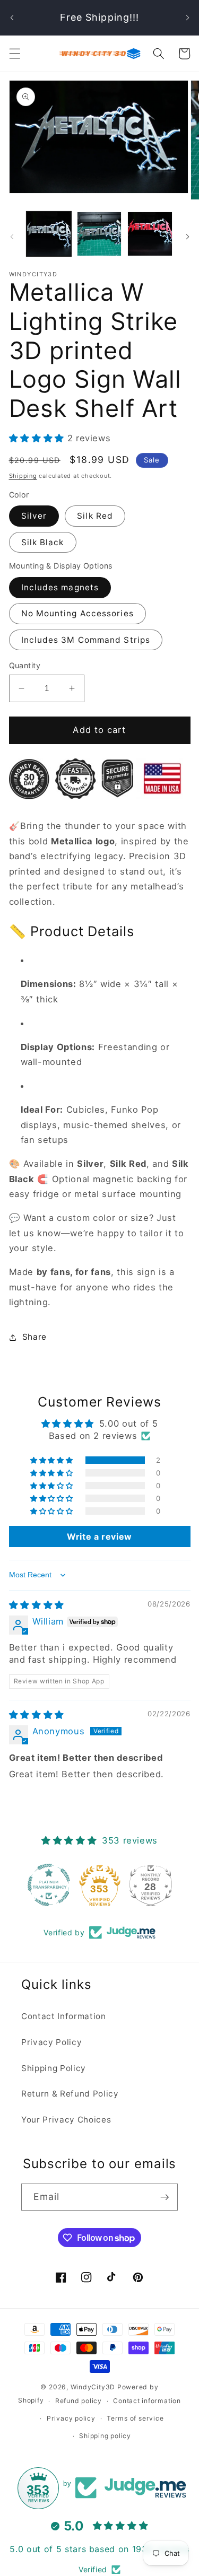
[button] (14, 54)
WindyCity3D (93, 2387)
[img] (37, 1605)
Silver (34, 516)
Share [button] (34, 1337)
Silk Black (43, 542)
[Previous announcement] (12, 18)
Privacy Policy (51, 2042)
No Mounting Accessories (77, 613)
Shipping (23, 476)
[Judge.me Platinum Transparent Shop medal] (49, 1885)
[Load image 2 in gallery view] (99, 234)
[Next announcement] (187, 18)
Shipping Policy (54, 2068)
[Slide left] (12, 237)
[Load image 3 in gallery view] (150, 234)
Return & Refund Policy (70, 2094)
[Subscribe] (165, 2197)
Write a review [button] (99, 1536)
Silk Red (95, 516)
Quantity (25, 665)
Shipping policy (105, 2436)
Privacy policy (71, 2418)
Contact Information (64, 2016)
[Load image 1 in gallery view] (49, 234)
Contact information (147, 2401)
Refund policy (79, 2401)
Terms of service (135, 2418)
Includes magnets (60, 587)
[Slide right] (187, 237)
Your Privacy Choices (66, 2120)
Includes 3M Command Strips (86, 640)
